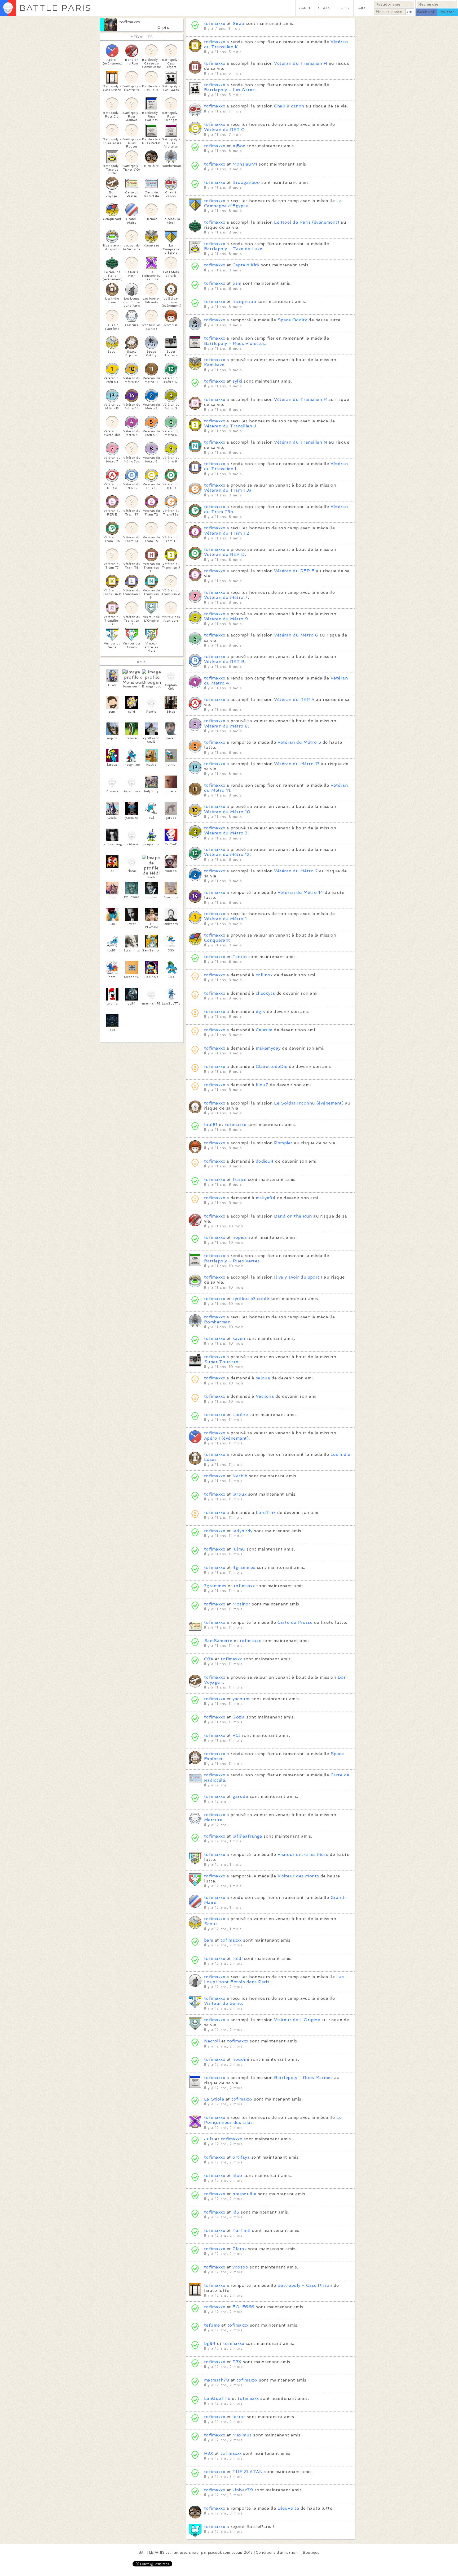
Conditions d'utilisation (277, 2553)
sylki (237, 381)
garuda (240, 1796)
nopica (240, 1237)
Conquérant (217, 940)
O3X (209, 1659)
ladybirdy (242, 1531)
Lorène (240, 1415)
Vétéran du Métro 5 (299, 742)
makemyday (268, 1048)
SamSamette (218, 1641)
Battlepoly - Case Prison (305, 2285)
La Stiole (214, 2099)
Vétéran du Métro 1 (226, 919)
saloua (263, 1378)
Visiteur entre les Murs (303, 1854)
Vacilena (265, 1396)
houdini (241, 2059)
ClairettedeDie (272, 1066)
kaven (239, 1338)
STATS (324, 8)
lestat (239, 2417)
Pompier (283, 1143)
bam (209, 1940)
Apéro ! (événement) (226, 1438)
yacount (241, 1699)
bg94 (210, 2343)
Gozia (239, 1717)
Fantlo (240, 957)
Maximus (242, 2435)
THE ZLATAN (248, 2472)
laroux (239, 1494)
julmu (239, 1549)
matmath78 (217, 2380)
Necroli (212, 2041)
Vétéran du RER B (224, 662)
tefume (212, 2325)
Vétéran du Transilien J (230, 426)
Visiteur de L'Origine (297, 2020)
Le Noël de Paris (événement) (307, 222)
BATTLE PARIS (55, 8)
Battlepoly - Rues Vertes (232, 1261)
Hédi (237, 1958)
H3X (209, 2453)
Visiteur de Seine (223, 2003)
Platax (239, 2249)
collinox (264, 975)
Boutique (311, 2553)
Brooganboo (246, 182)
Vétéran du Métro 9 (226, 619)
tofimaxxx (130, 22)
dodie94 (265, 1161)
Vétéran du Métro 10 (227, 812)
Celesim (264, 1030)
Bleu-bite (288, 2508)
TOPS (344, 8)
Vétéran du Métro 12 (227, 854)
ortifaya (241, 2157)
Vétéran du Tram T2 (227, 533)
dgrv (261, 1012)
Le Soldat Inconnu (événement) (309, 1103)
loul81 (211, 1125)
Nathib (240, 1476)
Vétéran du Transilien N (301, 442)
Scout (211, 1924)
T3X (237, 2362)
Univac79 (243, 2490)
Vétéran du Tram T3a (228, 490)
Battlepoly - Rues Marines (303, 2078)
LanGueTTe (217, 2398)
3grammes (215, 1586)
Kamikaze (214, 365)
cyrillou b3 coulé (251, 1299)
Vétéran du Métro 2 (296, 871)
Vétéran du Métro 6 (296, 635)
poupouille (244, 2194)
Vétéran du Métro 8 (226, 726)
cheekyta (265, 993)
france (239, 1179)
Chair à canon (289, 106)
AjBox (239, 146)
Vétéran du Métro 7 (226, 597)
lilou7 (262, 1085)
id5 (236, 2212)
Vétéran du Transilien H (301, 63)
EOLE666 (243, 2307)
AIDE (363, 8)
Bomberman (217, 1322)
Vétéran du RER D (224, 554)
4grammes (244, 1567)
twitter (447, 12)
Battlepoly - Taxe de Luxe (233, 249)
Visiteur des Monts (298, 1876)
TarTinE (241, 2230)
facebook (426, 12)
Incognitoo (244, 302)
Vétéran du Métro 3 (226, 833)
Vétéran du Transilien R (300, 399)
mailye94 (266, 1198)
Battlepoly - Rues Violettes (235, 343)
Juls (209, 2139)
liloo (237, 2175)
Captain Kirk (246, 265)
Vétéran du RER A (294, 700)
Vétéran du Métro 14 (300, 892)
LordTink (266, 1512)
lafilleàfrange (247, 1836)
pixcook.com (219, 2553)
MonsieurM (245, 164)
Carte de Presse (295, 1622)
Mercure (213, 1820)
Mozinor (241, 1604)
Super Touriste (221, 1362)
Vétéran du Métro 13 (297, 764)
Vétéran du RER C (224, 130)
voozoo (240, 2267)
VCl (236, 1735)
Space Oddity (292, 320)
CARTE (305, 8)
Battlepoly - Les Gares (229, 90)
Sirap (238, 23)
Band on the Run (293, 1216)
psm (237, 283)
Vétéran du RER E (294, 571)
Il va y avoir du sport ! (298, 1277)
